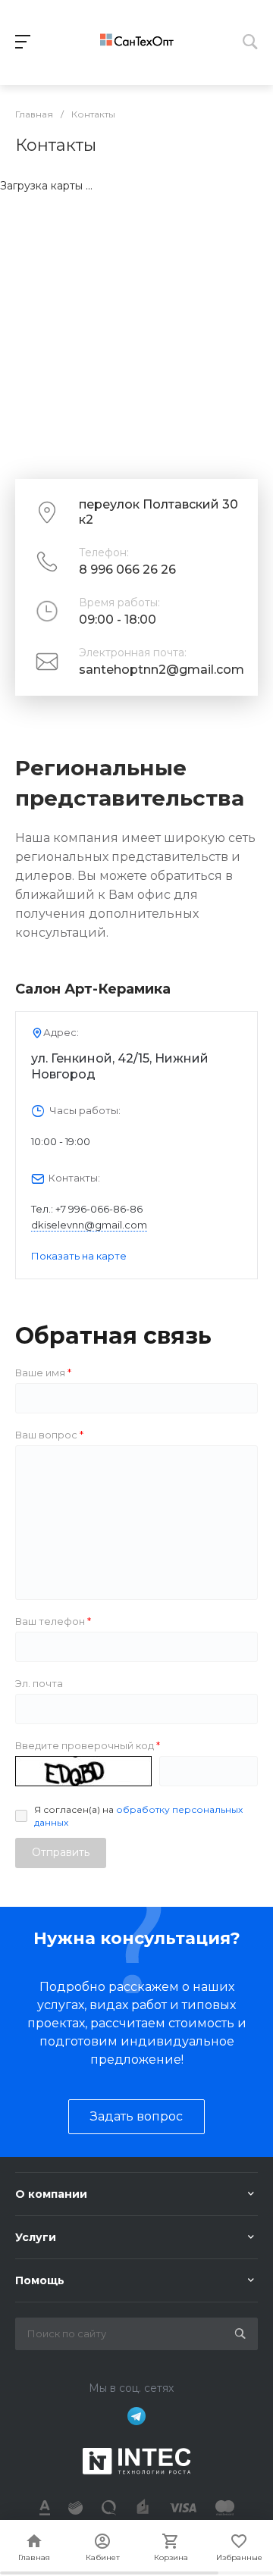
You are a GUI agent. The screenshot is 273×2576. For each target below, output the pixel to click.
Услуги (36, 2237)
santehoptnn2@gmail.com (162, 670)
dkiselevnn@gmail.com (89, 1225)
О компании (51, 2194)
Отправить (61, 1852)
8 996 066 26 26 (127, 570)
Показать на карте (79, 1256)
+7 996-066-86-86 (99, 1209)
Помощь (40, 2280)
